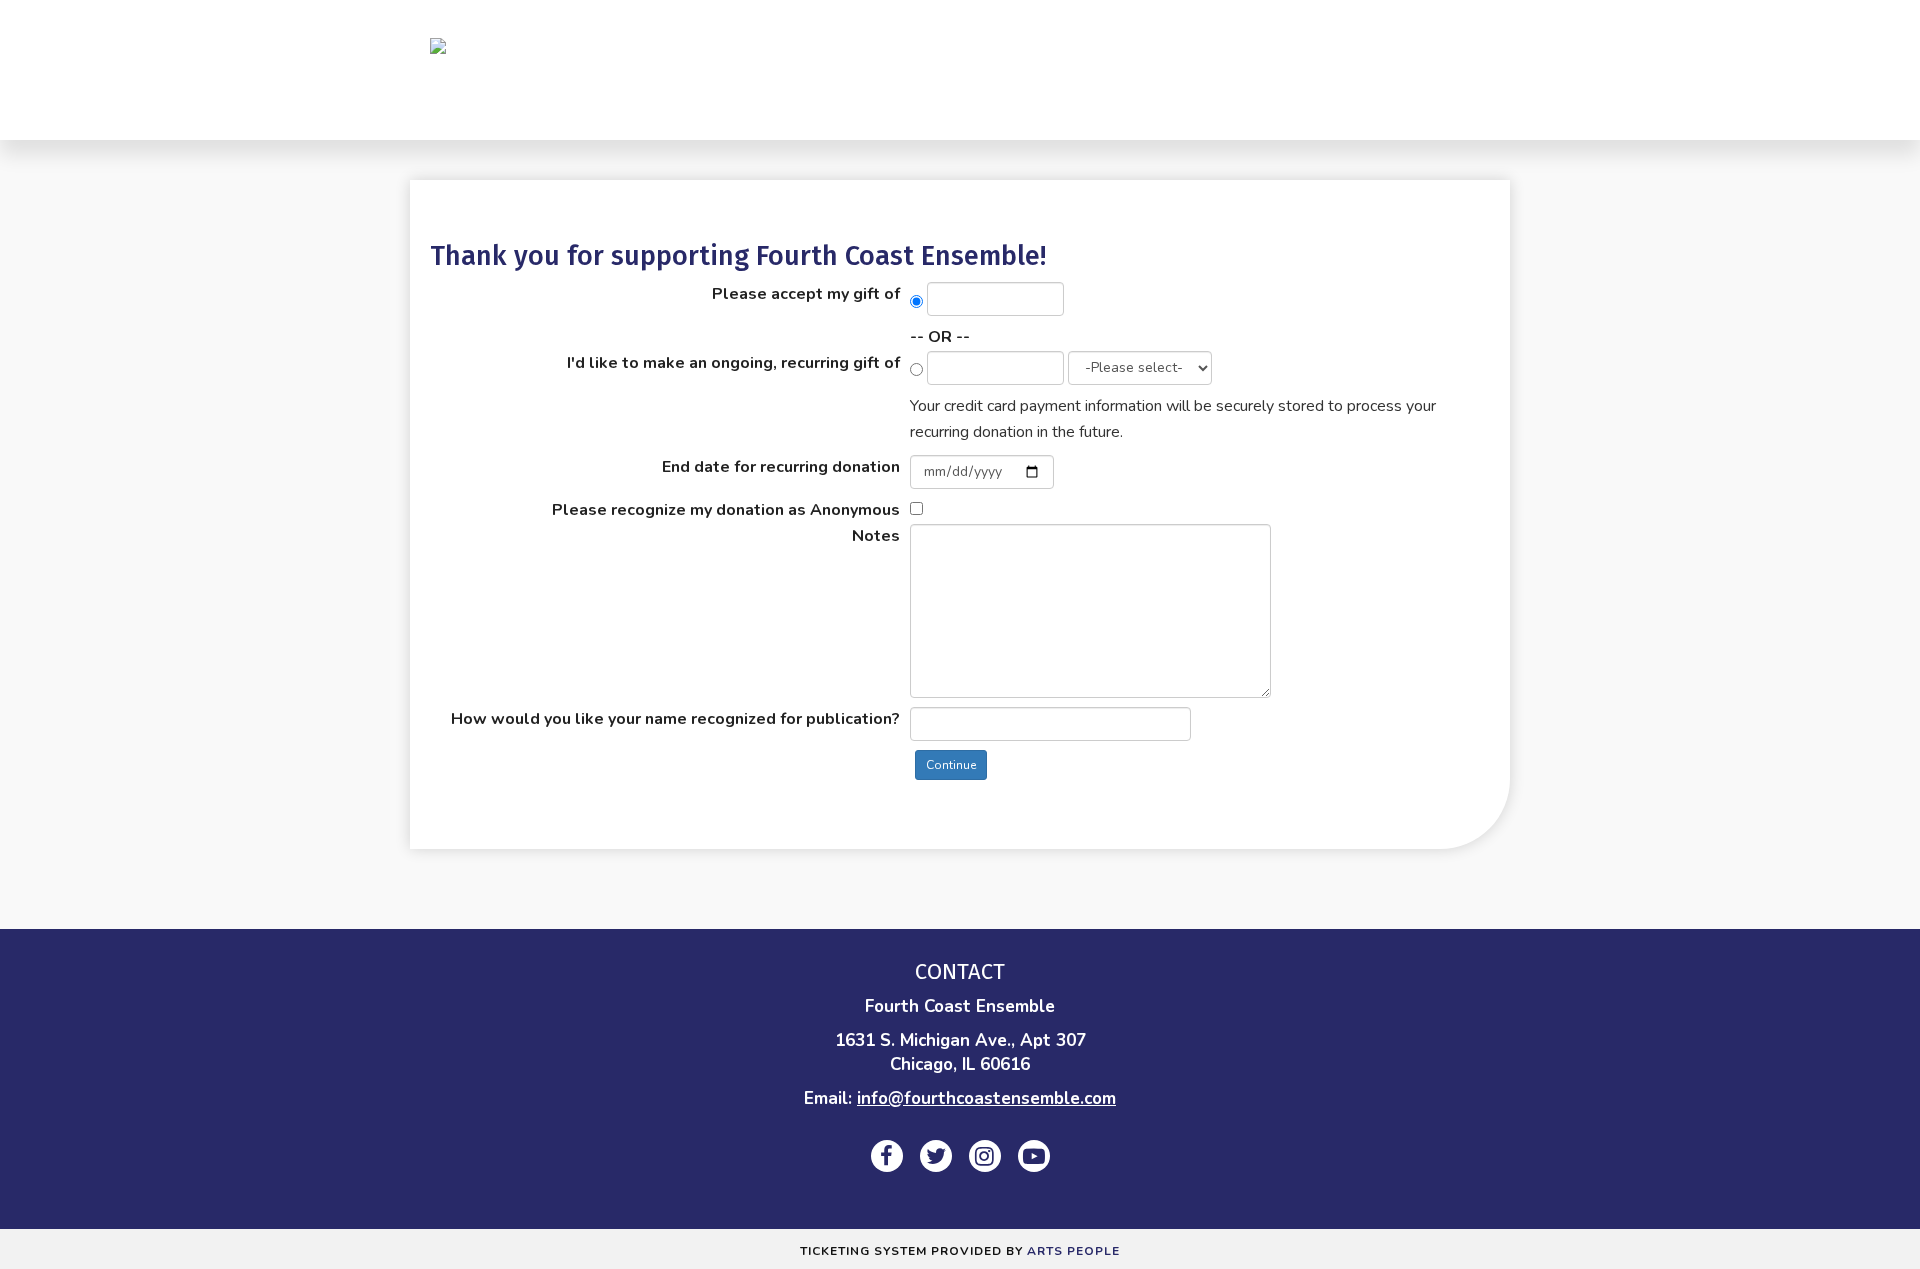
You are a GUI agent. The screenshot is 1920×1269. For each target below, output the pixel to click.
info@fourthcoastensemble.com (986, 1098)
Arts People (1073, 1251)
